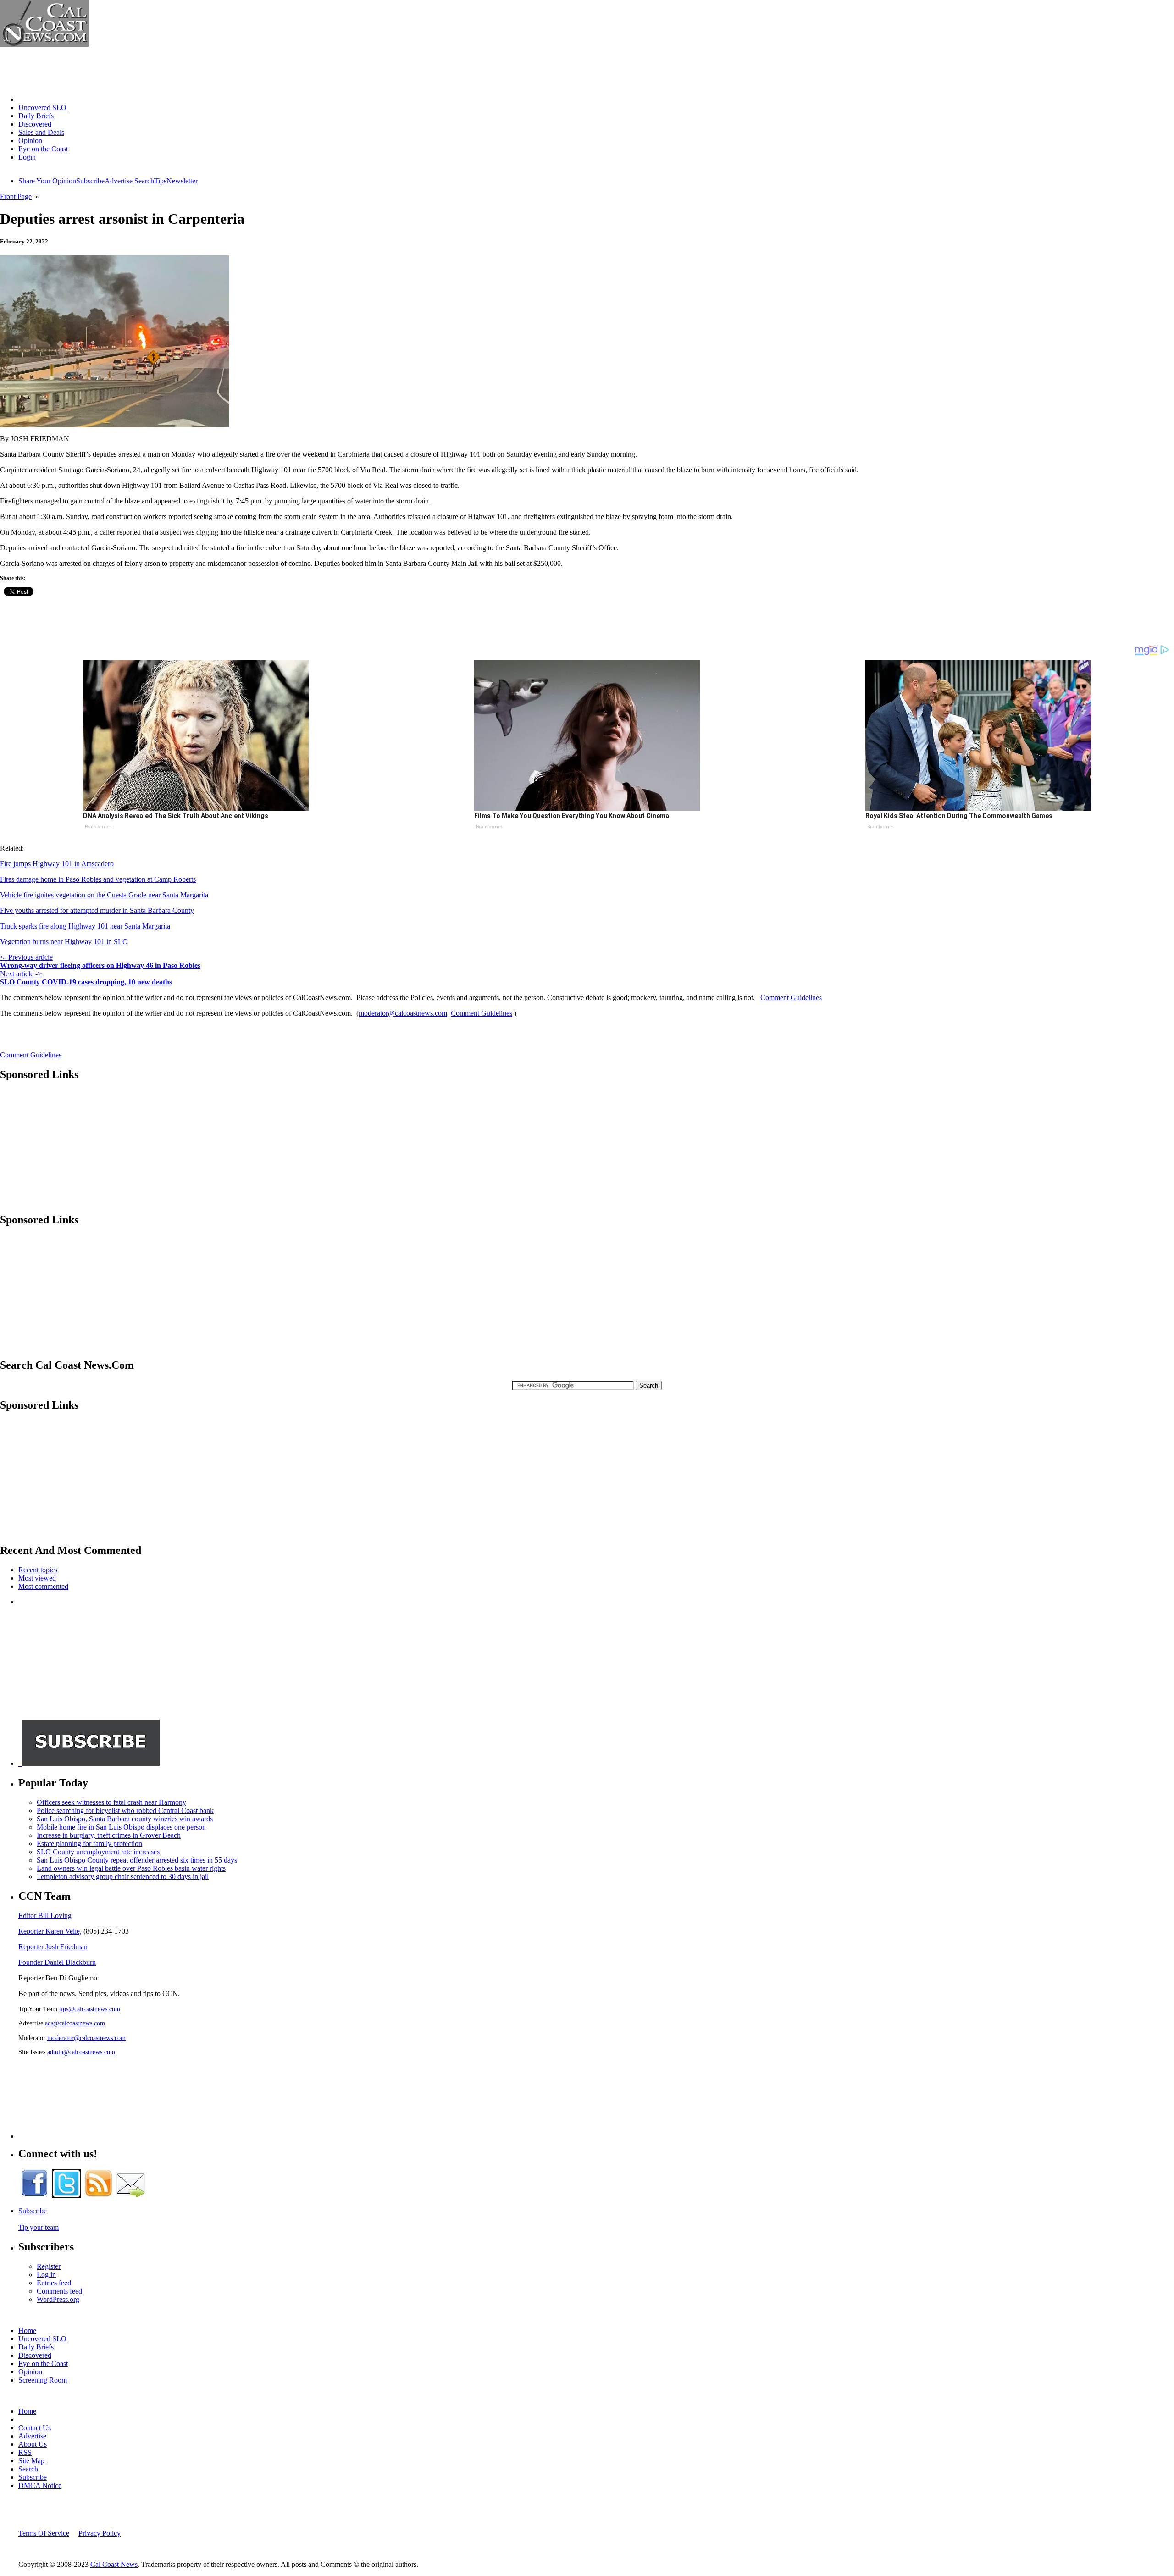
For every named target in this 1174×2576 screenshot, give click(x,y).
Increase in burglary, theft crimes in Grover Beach (109, 1835)
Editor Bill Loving (45, 1915)
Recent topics (38, 1570)
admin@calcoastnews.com (81, 2052)
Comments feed (59, 2291)
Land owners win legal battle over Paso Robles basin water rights (131, 1868)
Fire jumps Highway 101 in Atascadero (57, 864)
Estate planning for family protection (89, 1844)
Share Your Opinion (47, 181)
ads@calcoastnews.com (75, 2023)
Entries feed (54, 2283)
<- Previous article (26, 957)
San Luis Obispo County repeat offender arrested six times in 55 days (137, 1860)
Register (49, 2266)
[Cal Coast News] (44, 44)
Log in (46, 2275)
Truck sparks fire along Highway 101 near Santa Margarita (85, 926)
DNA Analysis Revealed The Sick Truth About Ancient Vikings (176, 816)
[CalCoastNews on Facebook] (34, 2195)
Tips (160, 181)
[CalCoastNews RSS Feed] (99, 2195)
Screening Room (43, 2380)
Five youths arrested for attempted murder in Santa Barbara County (97, 910)
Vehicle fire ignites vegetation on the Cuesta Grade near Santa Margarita (104, 895)
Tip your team (39, 2227)
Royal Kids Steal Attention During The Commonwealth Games (959, 816)
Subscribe (90, 181)
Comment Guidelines (791, 998)
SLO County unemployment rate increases (98, 1852)
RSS (25, 2452)
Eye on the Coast (43, 149)
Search (144, 181)
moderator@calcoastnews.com (403, 1013)
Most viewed (37, 1578)
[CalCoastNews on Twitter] (66, 2195)
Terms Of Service (44, 2533)
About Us (33, 2444)
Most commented (43, 1586)
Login (27, 157)
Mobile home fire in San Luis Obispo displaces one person (121, 1827)
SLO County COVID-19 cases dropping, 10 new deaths (86, 982)
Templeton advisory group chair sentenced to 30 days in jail (123, 1877)
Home (27, 99)
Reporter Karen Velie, (50, 1931)
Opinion (30, 141)
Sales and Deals (41, 132)
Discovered (35, 124)
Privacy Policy (100, 2533)
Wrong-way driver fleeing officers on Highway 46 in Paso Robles (100, 965)
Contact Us (35, 2428)
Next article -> (21, 974)
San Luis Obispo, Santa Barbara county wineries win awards (125, 1819)
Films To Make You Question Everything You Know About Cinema (572, 816)
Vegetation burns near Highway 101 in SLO (64, 942)
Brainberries (98, 826)
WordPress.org (58, 2299)
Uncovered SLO (42, 108)
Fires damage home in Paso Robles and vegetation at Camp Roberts (98, 879)
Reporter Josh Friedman (53, 1947)
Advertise (119, 181)
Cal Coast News (114, 2564)
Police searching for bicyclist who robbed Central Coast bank (125, 1810)
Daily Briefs (36, 116)
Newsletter (182, 181)
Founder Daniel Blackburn (57, 1962)
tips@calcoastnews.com (90, 2009)
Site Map (31, 2461)
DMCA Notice (40, 2485)
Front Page (16, 196)
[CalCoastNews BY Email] (131, 2195)
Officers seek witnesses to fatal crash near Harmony (111, 1802)
